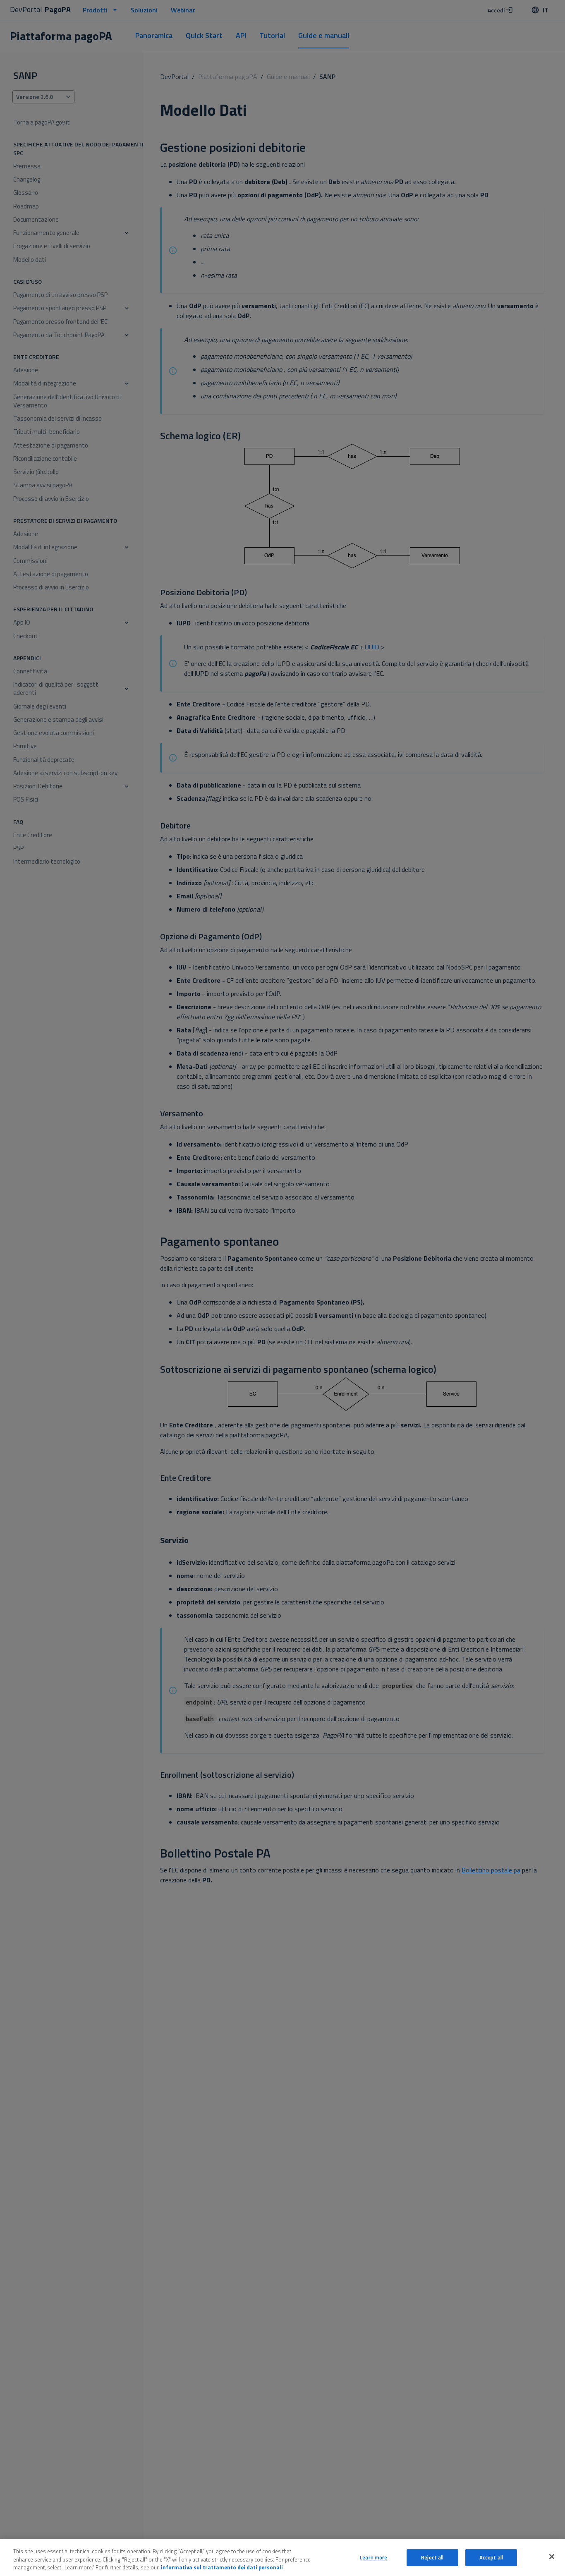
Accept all (491, 2557)
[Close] (552, 2557)
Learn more (373, 2557)
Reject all (432, 2557)
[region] (282, 2558)
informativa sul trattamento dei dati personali (222, 2567)
